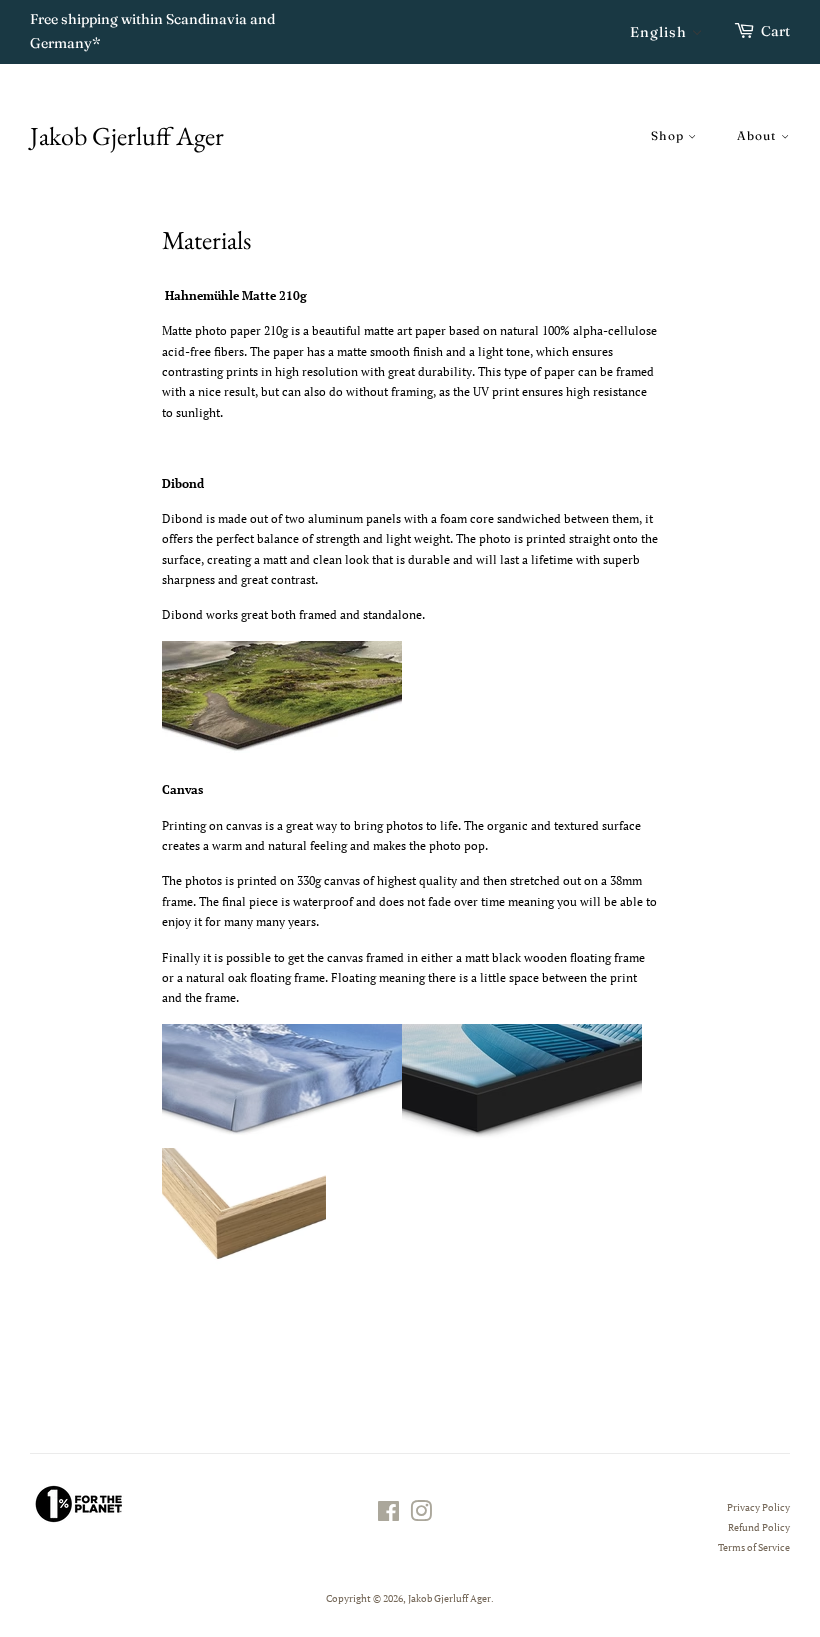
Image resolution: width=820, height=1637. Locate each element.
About (759, 135)
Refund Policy (759, 1527)
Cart (775, 31)
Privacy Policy (758, 1507)
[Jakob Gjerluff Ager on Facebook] (388, 1516)
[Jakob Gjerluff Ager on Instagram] (421, 1516)
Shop (669, 135)
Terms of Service (754, 1547)
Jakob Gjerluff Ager (127, 136)
